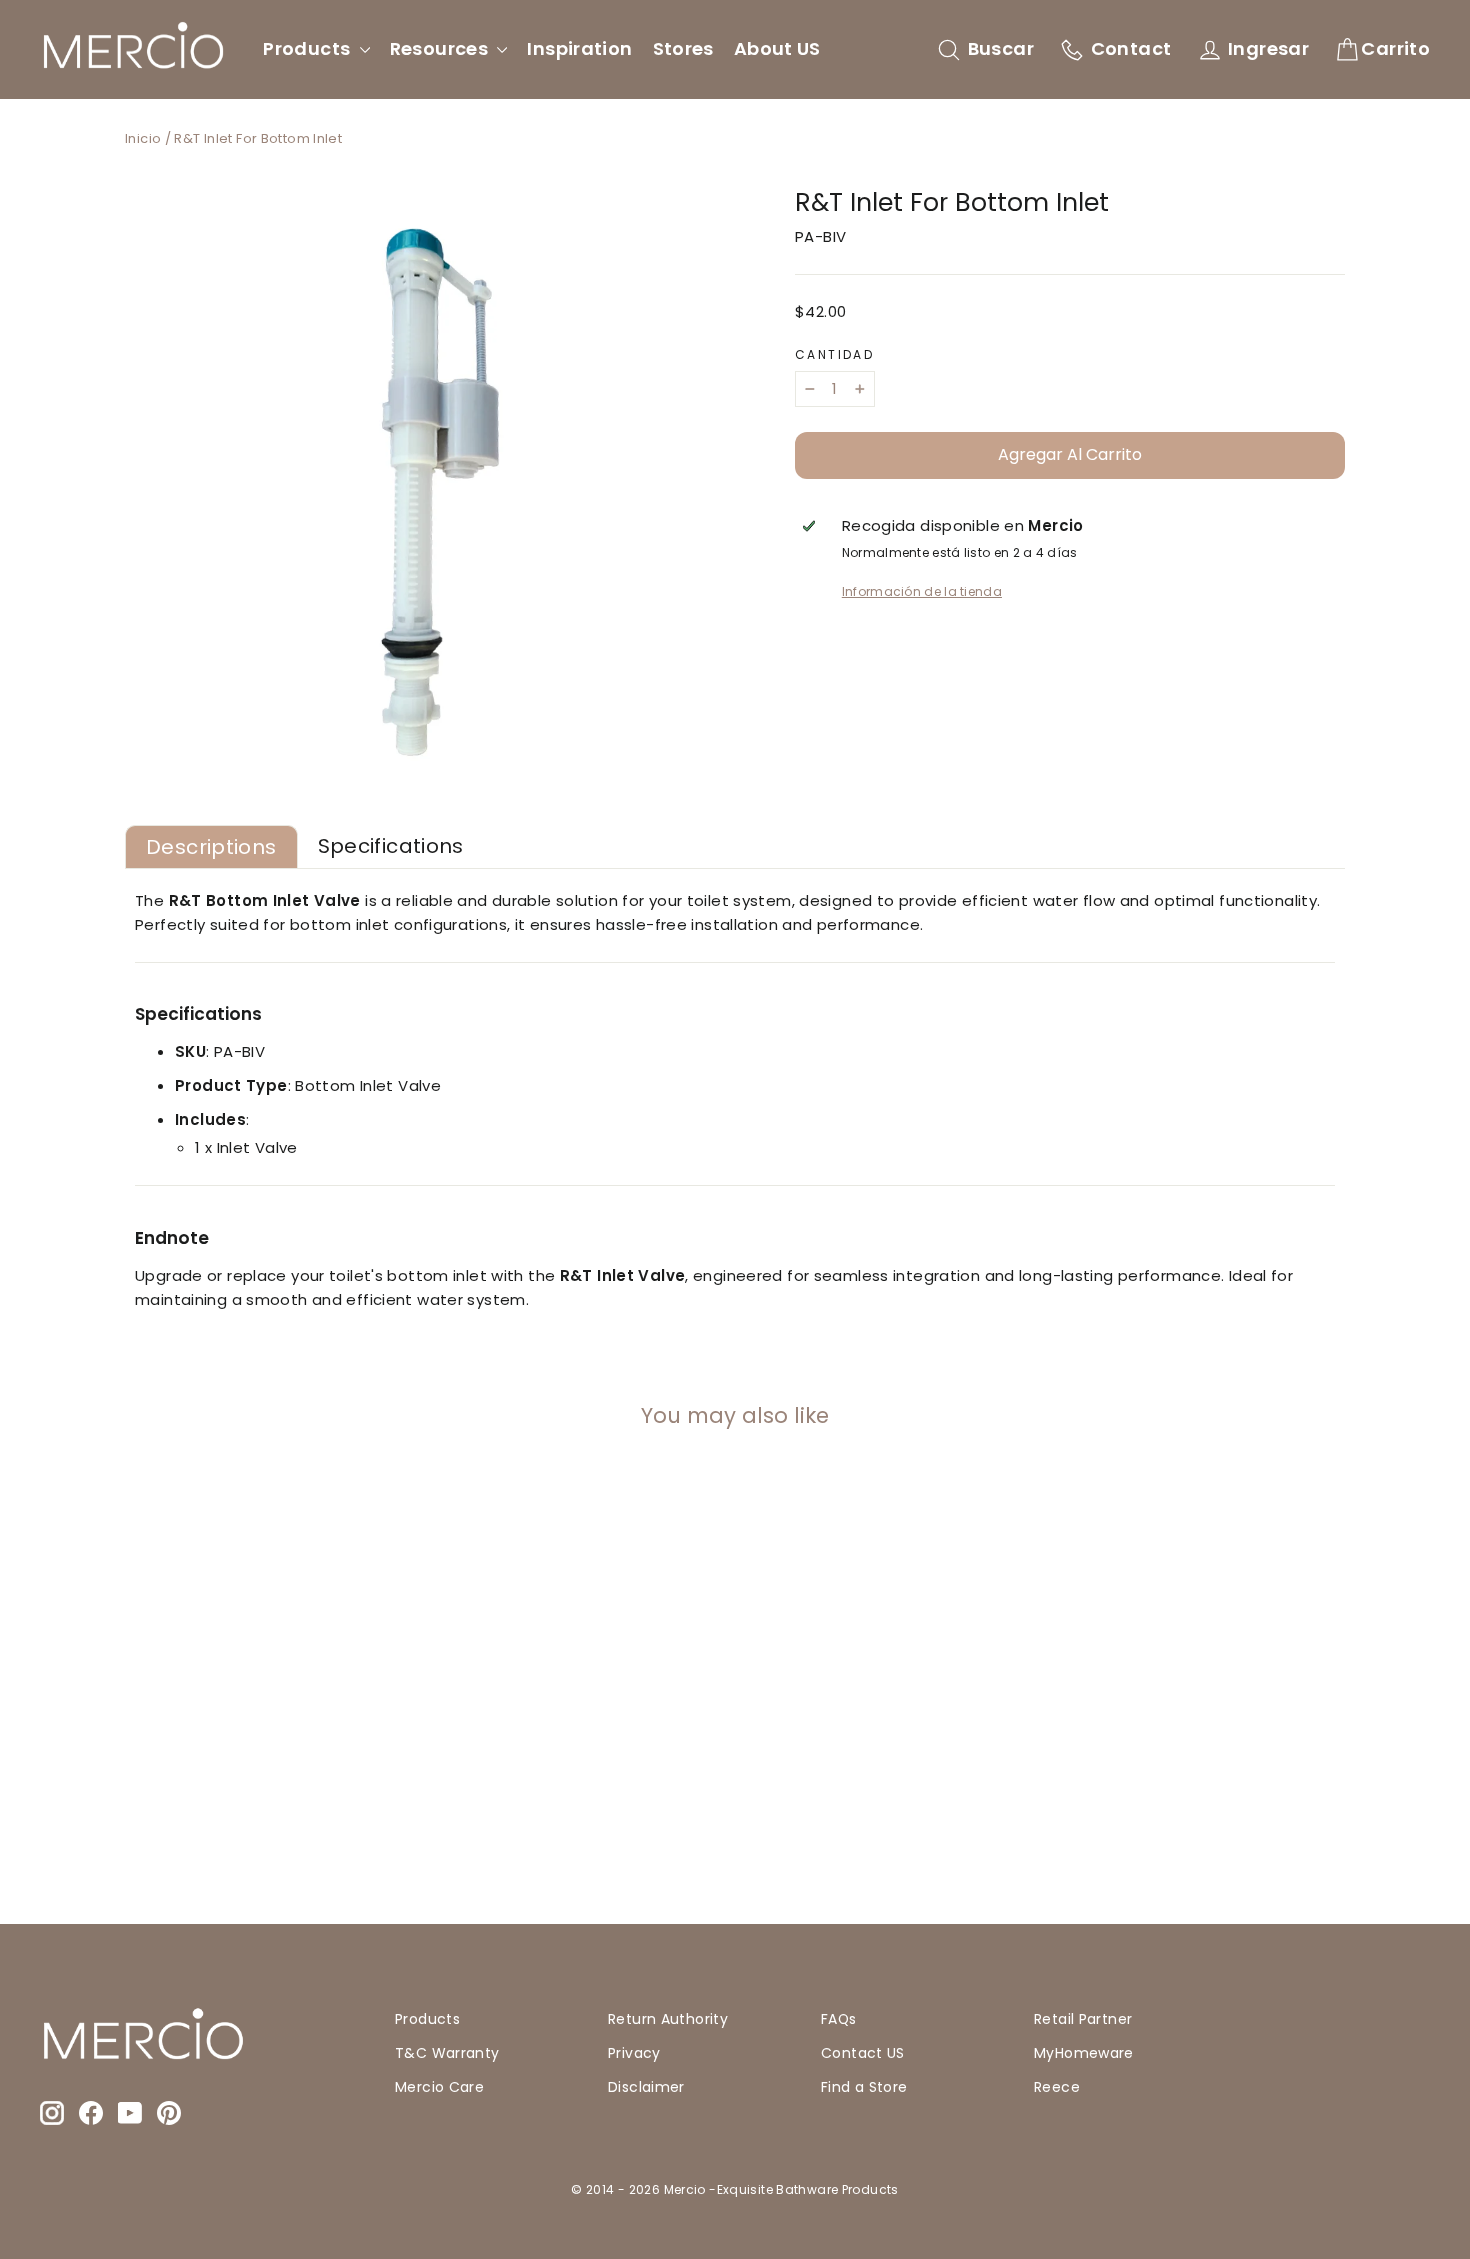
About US (777, 48)
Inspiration (579, 48)
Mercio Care (439, 2087)
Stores (683, 48)
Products (308, 48)
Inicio (143, 138)
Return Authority (668, 2019)
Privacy (634, 2053)
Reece (1057, 2087)
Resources (441, 48)
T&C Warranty (447, 2053)
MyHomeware (1084, 2053)
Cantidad (834, 355)
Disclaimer (646, 2087)
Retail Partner (1083, 2019)
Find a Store (864, 2087)
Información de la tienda (922, 591)
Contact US (863, 2053)
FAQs (839, 2019)
